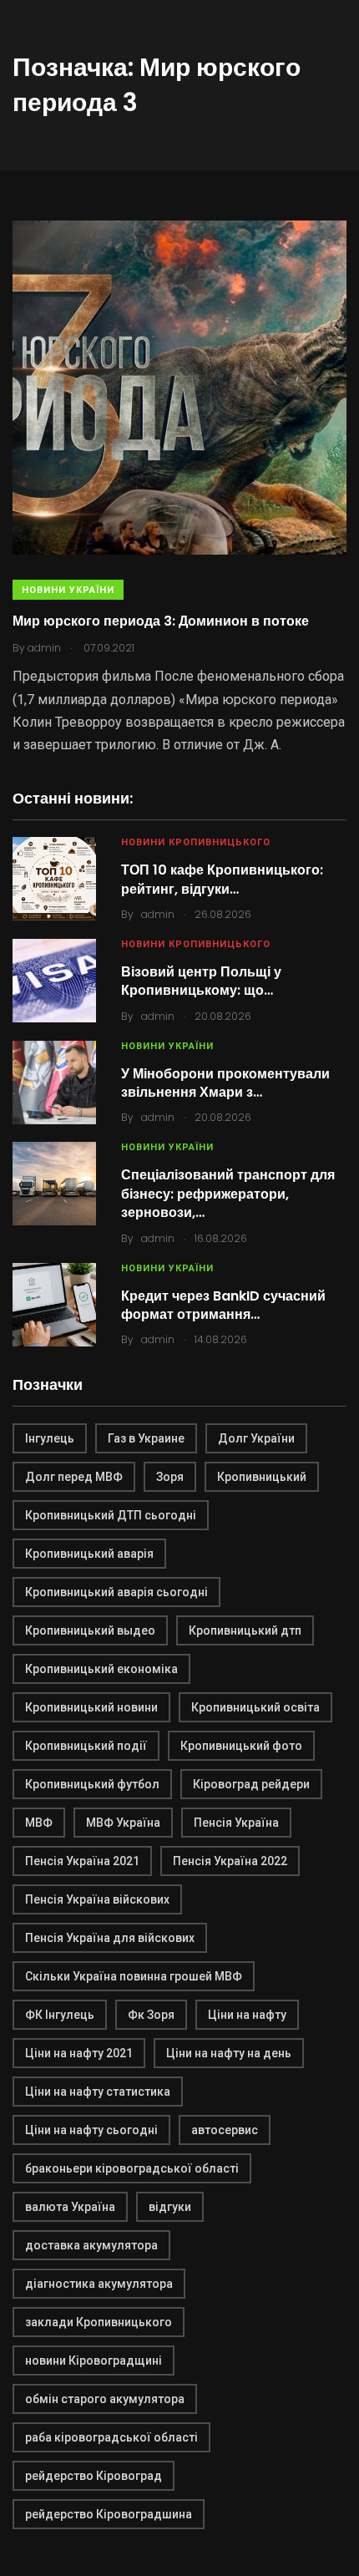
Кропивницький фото (241, 1746)
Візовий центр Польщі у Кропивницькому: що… (201, 981)
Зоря (170, 1477)
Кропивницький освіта (255, 1707)
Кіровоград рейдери (251, 1784)
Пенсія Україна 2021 (82, 1861)
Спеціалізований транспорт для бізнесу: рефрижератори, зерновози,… (228, 1194)
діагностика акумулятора (99, 2284)
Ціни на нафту (247, 2015)
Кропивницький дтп (245, 1630)
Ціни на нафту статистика (98, 2092)
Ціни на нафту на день (229, 2053)
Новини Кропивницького (196, 842)
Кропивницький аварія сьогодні (116, 1592)
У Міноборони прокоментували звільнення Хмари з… (225, 1083)
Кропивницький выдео (90, 1630)
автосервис (225, 2130)
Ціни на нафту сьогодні (91, 2130)
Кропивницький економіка (101, 1669)
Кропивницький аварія (89, 1554)
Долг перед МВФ (74, 1477)
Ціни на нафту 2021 (79, 2053)
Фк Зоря (151, 2015)
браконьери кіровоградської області (132, 2168)
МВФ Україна (123, 1823)
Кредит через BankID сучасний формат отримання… (223, 1305)
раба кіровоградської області (111, 2437)
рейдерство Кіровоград (94, 2476)
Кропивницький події (86, 1746)
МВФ (39, 1823)
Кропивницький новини (91, 1707)
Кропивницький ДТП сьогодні (111, 1515)
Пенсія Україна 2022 (230, 1861)
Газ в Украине (146, 1438)
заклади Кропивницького (99, 2322)
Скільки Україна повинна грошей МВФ (134, 1976)
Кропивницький (262, 1477)
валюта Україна (70, 2207)
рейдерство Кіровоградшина (109, 2514)
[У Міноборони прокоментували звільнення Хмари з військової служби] (54, 1083)
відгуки (170, 2207)
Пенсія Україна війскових (97, 1899)
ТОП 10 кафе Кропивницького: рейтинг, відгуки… (222, 879)
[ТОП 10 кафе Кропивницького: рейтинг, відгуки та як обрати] (54, 879)
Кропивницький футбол (92, 1784)
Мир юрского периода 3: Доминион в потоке (161, 621)
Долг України (256, 1438)
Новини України (68, 590)
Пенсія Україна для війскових (110, 1938)
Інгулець (50, 1438)
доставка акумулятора (91, 2245)
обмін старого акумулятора (105, 2399)
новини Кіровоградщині (94, 2360)
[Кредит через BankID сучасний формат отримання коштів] (54, 1305)
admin (158, 914)
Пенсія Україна (236, 1823)
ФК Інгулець (60, 2015)
